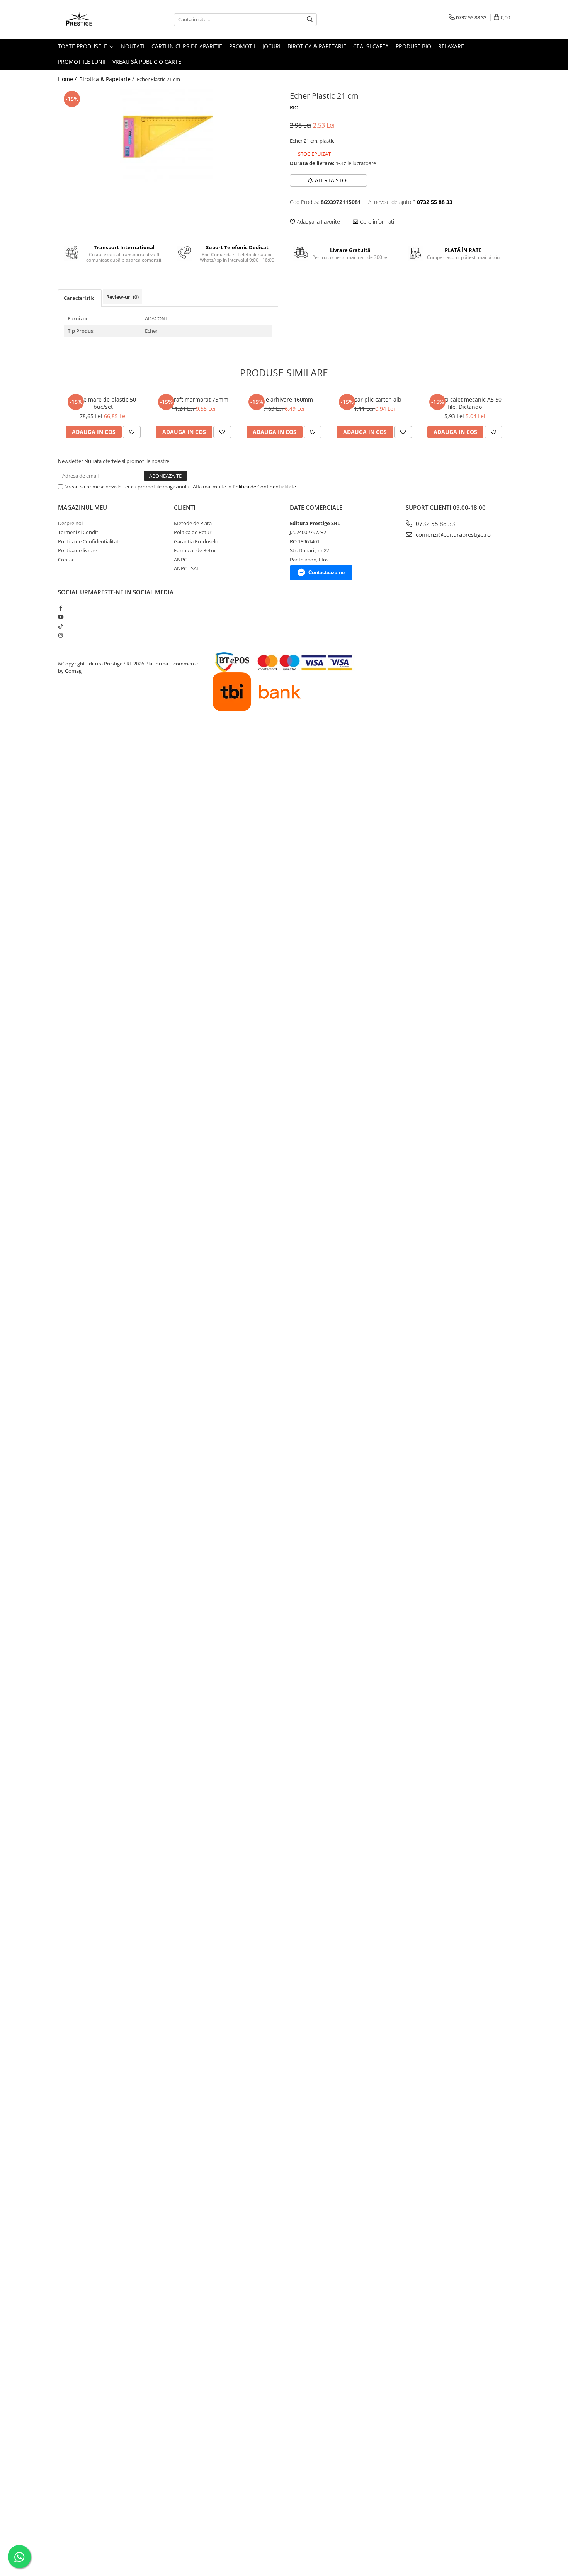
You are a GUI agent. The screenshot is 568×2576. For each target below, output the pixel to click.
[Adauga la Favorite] (132, 432)
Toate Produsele (83, 46)
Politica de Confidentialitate (264, 487)
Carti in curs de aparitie (187, 46)
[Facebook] (60, 608)
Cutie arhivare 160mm (284, 399)
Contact (67, 560)
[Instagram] (60, 635)
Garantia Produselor (197, 541)
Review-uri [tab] (122, 297)
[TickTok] (60, 626)
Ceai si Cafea (371, 46)
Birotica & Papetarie (317, 46)
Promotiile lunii (82, 62)
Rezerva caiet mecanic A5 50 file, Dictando (465, 403)
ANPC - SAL (187, 568)
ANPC (180, 560)
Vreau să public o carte (147, 62)
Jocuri (271, 46)
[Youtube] (60, 617)
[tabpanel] (168, 137)
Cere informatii (377, 222)
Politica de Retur (193, 532)
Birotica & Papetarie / (107, 79)
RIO (294, 107)
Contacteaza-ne (327, 573)
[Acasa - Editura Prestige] (97, 19)
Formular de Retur (195, 550)
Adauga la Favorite (318, 222)
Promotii (242, 46)
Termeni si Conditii (79, 532)
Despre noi (70, 523)
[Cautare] (310, 20)
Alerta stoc (332, 180)
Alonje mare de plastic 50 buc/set (103, 403)
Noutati (133, 46)
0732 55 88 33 (435, 524)
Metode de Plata (193, 523)
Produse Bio (413, 46)
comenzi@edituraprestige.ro (452, 534)
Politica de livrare (77, 550)
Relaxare (451, 46)
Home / (68, 79)
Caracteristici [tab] (80, 298)
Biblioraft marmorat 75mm (194, 399)
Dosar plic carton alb (375, 399)
